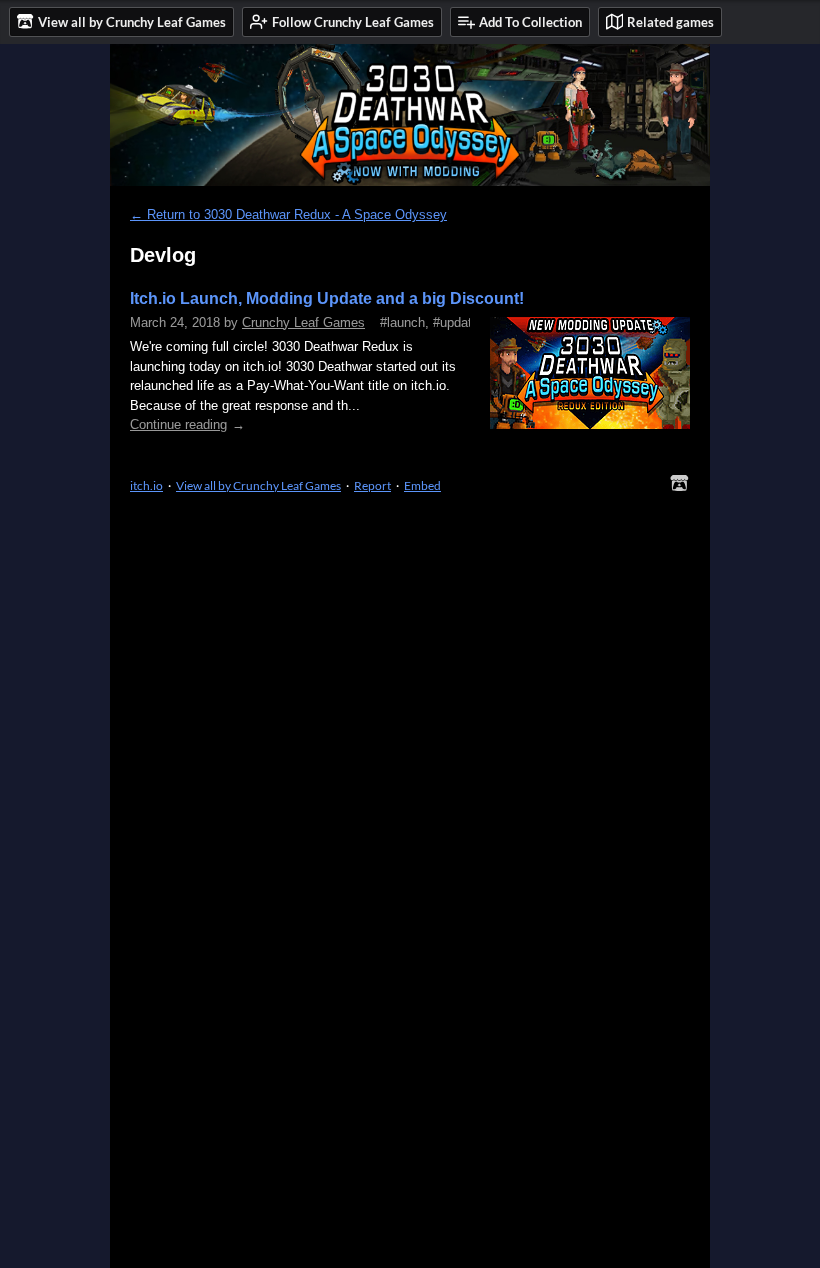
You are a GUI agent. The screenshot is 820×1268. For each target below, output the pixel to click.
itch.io (146, 485)
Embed (422, 485)
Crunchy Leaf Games (303, 322)
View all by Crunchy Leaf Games (258, 485)
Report (372, 485)
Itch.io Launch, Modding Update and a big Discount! (327, 298)
